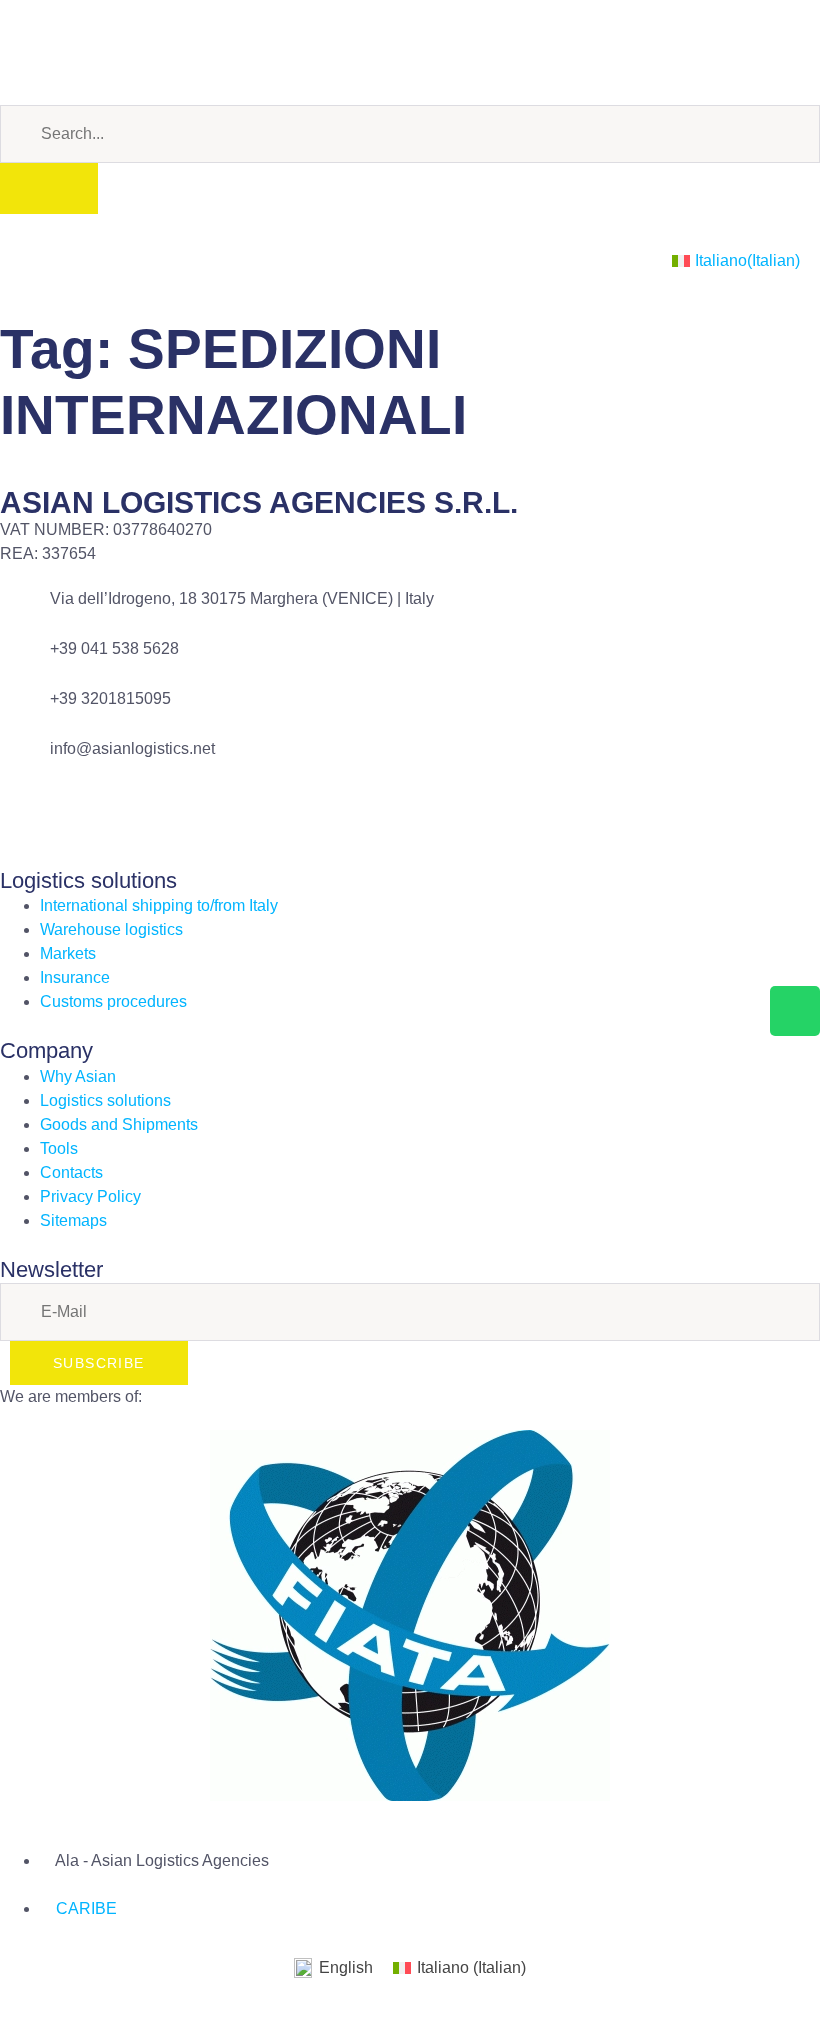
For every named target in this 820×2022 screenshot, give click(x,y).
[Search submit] (49, 188)
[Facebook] (25, 49)
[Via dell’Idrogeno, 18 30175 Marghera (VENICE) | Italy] (25, 612)
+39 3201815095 (110, 698)
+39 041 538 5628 (114, 648)
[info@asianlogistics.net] (25, 762)
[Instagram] (133, 49)
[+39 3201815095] (25, 712)
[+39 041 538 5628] (25, 662)
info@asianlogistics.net (132, 748)
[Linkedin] (79, 49)
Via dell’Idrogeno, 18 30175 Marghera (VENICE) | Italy (242, 598)
